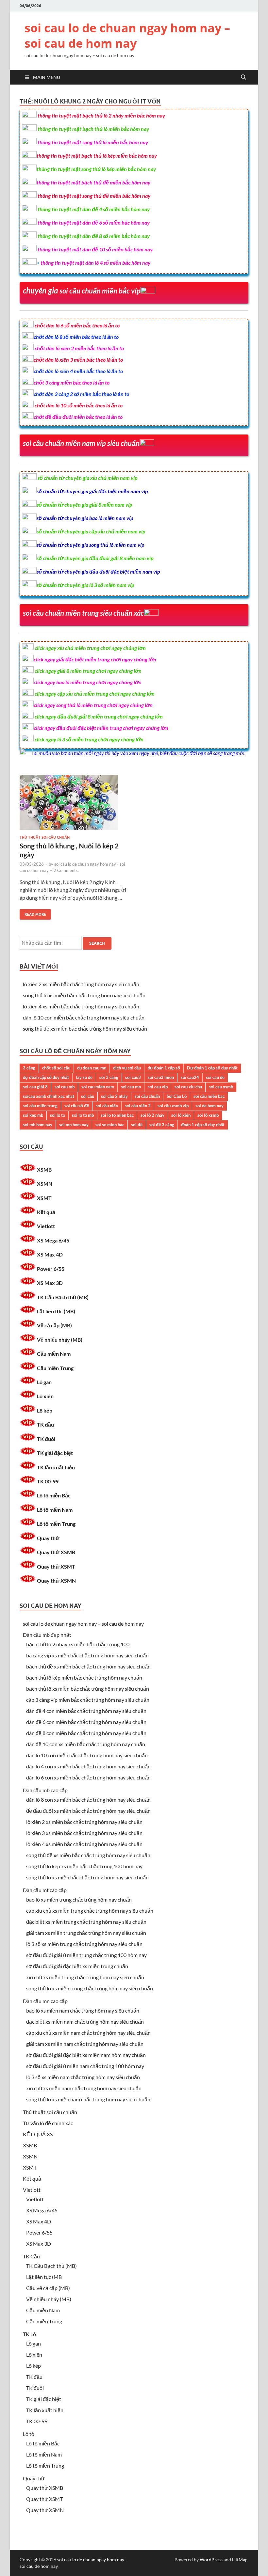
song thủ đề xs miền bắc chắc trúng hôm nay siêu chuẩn (85, 1028)
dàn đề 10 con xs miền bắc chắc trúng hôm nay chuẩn (86, 1744)
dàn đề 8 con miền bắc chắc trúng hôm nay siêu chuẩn (86, 1733)
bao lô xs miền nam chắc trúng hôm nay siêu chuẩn (83, 2010)
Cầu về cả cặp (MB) (48, 2288)
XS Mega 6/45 (53, 1240)
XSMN (45, 1184)
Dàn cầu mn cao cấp (45, 2001)
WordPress (211, 2560)
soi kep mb (33, 1115)
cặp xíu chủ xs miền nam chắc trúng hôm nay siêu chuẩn (88, 2033)
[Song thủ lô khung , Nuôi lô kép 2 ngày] (74, 805)
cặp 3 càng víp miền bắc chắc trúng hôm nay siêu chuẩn (88, 1700)
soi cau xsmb (221, 1087)
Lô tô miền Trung (56, 1524)
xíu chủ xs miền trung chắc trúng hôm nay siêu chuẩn (85, 1977)
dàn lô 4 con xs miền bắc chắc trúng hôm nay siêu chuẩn (88, 1766)
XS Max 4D (50, 1254)
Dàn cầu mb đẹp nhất (47, 1635)
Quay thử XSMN (56, 1580)
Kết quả (46, 1212)
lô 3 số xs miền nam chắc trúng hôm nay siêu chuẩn (83, 2077)
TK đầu (45, 1424)
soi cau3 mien (161, 1077)
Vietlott (46, 1226)
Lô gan (44, 1382)
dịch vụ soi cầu (127, 1068)
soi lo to (58, 1115)
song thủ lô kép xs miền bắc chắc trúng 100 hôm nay (84, 1866)
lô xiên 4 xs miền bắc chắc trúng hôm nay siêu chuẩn (81, 1006)
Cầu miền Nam (54, 1354)
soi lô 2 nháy (152, 1115)
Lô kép (45, 1410)
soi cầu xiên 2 (138, 1106)
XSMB (44, 1169)
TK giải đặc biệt (55, 1453)
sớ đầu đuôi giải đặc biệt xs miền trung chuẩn (77, 1966)
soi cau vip (158, 1087)
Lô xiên (45, 1396)
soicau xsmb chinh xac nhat (49, 1096)
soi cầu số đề (77, 1106)
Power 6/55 (51, 1269)
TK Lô (29, 2334)
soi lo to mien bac (117, 1115)
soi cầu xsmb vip (173, 1106)
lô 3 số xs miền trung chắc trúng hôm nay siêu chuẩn (84, 1944)
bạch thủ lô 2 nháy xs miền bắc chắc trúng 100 (78, 1644)
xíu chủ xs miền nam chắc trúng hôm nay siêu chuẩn (84, 2088)
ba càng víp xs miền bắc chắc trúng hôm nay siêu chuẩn (87, 1655)
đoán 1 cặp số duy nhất (203, 1125)
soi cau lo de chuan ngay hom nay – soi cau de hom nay (127, 36)
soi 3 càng (109, 1077)
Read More (33, 913)
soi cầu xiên (107, 1106)
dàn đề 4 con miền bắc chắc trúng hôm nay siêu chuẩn (86, 1711)
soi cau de (215, 1077)
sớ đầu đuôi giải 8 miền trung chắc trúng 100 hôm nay (86, 1955)
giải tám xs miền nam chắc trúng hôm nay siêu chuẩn (85, 2044)
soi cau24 (190, 1077)
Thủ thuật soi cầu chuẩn (45, 837)
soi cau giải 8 (35, 1087)
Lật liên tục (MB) (56, 1311)
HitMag (240, 2560)
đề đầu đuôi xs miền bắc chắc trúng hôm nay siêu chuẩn (88, 1811)
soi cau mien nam (98, 1087)
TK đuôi (46, 1439)
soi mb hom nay (38, 1125)
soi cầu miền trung (40, 1106)
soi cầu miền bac (209, 1096)
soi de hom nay (209, 1106)
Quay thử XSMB (56, 1552)
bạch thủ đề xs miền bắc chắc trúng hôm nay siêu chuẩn (88, 1666)
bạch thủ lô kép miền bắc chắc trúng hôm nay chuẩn (84, 1677)
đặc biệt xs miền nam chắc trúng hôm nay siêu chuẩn (85, 2022)
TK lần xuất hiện (56, 1467)
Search (97, 943)
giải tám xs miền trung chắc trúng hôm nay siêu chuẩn (86, 1933)
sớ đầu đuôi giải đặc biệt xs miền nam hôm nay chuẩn (86, 2055)
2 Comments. (66, 870)
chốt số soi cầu (56, 1068)
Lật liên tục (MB (44, 2277)
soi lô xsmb (208, 1115)
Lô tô (29, 2434)
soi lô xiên (181, 1115)
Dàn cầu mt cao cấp (45, 1890)
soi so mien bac (110, 1125)
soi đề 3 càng (162, 1125)
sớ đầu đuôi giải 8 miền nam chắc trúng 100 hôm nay (85, 2066)
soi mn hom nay (74, 1125)
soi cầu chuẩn (147, 1096)
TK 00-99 (48, 1481)
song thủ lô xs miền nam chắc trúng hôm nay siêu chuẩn (88, 2099)
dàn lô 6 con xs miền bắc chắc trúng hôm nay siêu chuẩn (88, 1777)
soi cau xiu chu (188, 1087)
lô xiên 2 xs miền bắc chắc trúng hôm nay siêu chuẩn (81, 984)
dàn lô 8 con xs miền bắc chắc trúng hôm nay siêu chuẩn (88, 1800)
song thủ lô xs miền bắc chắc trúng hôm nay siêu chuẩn (84, 995)
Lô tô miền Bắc (54, 1495)
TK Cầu (31, 2256)
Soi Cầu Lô (177, 1096)
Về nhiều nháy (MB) (60, 1340)
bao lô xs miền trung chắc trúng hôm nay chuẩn (79, 1899)
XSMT (44, 1198)
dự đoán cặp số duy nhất (46, 1077)
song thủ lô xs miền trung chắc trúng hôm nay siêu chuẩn (90, 1988)
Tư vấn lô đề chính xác (48, 2123)
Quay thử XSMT (56, 1566)
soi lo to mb (83, 1115)
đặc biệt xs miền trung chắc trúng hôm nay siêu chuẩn (86, 1922)
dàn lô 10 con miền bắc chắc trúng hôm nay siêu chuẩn (84, 1017)
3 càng (29, 1068)
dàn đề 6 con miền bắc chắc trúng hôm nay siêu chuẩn (86, 1722)
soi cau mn (131, 1087)
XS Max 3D (50, 1283)
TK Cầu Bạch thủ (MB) (63, 1297)
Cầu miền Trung (55, 1368)
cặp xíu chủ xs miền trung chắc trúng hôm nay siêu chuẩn (90, 1911)
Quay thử (48, 1538)
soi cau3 (133, 1077)
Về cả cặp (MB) (54, 1325)
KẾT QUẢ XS (38, 2134)
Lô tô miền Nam (55, 1510)
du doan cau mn (92, 1068)
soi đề (137, 1125)
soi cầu (88, 1096)
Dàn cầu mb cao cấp (45, 1790)
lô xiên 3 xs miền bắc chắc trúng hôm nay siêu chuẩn (84, 1833)
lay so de (84, 1077)
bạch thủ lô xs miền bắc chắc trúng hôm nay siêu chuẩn (88, 1689)
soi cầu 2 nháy (114, 1096)
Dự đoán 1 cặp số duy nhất (212, 1068)
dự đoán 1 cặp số (164, 1068)
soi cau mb (65, 1087)
